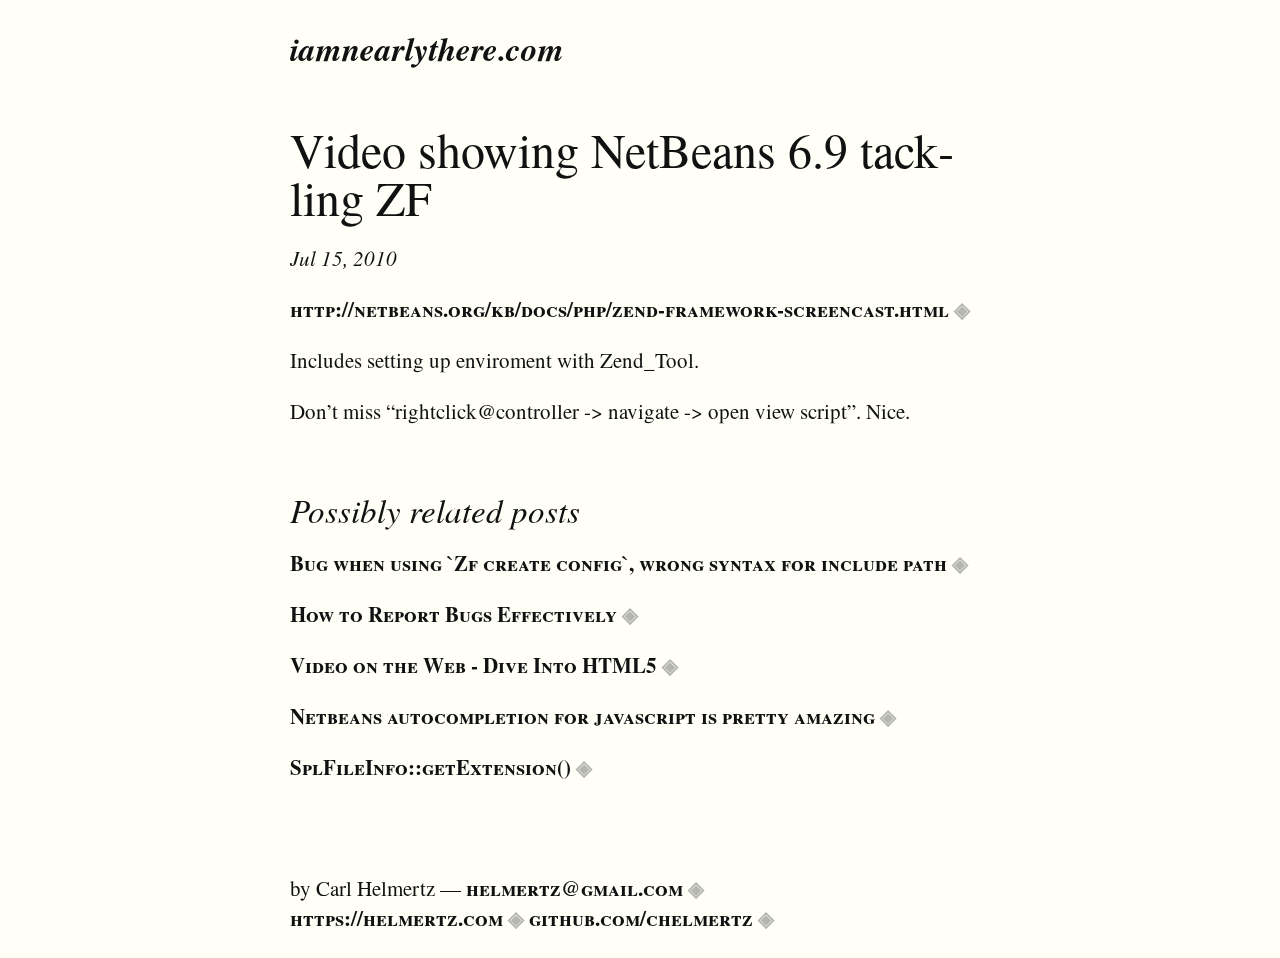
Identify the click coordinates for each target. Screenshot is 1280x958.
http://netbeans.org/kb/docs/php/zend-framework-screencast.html (619, 309)
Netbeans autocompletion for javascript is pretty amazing (582, 716)
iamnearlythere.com (427, 48)
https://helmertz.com (396, 918)
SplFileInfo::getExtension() (430, 767)
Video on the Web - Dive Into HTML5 (473, 665)
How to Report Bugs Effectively (453, 614)
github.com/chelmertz (641, 918)
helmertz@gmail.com (574, 888)
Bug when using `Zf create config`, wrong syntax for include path (618, 563)
